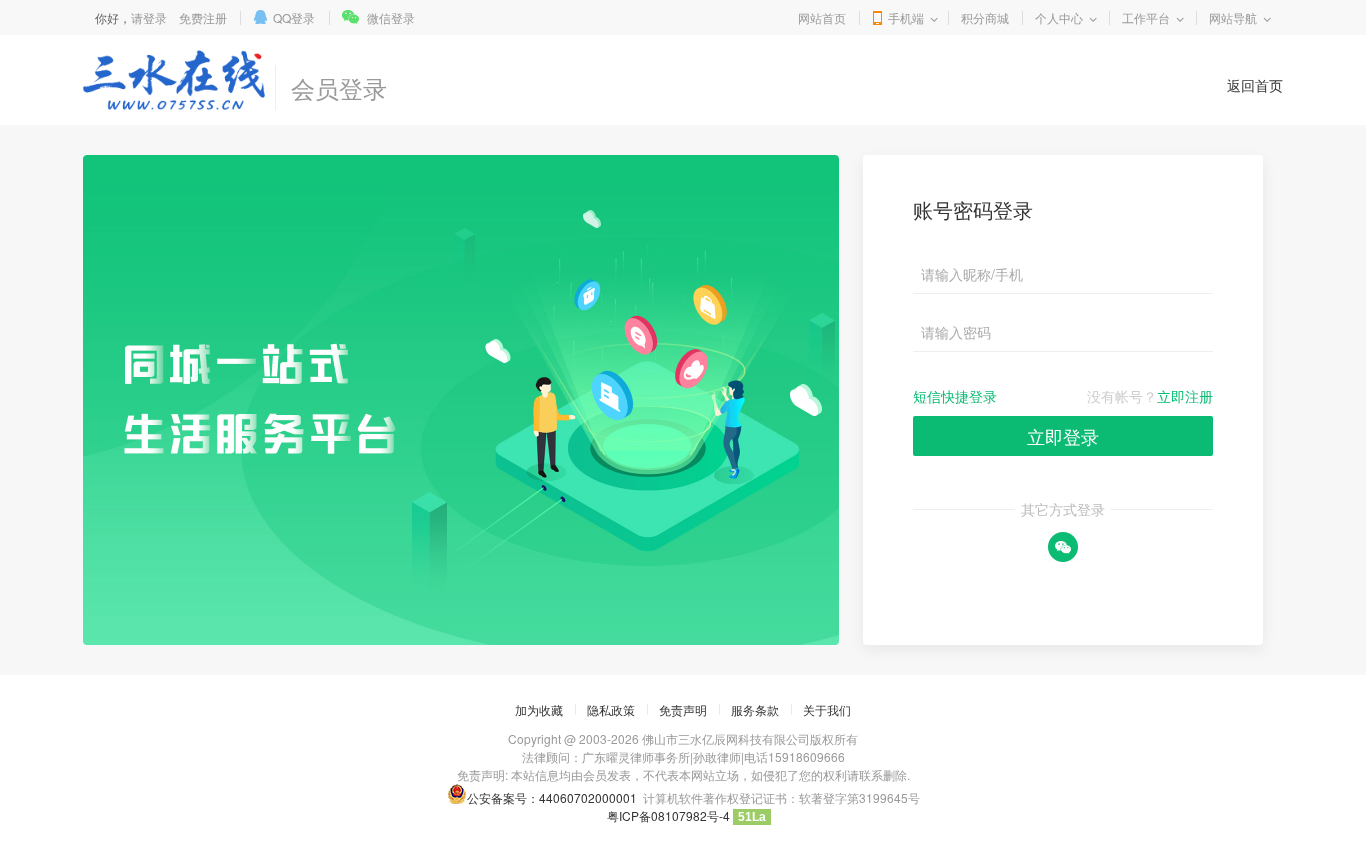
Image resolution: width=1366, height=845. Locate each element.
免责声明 (683, 709)
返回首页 (1255, 85)
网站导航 (1233, 17)
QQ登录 (294, 17)
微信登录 (391, 17)
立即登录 (1063, 436)
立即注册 (1185, 396)
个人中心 (1059, 17)
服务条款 (755, 709)
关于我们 (827, 709)
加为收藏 (539, 709)
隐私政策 (611, 709)
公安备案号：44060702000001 (552, 797)
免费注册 (203, 17)
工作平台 (1146, 17)
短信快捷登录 (955, 396)
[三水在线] (174, 80)
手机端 (906, 17)
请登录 (149, 17)
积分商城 (985, 17)
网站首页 (822, 17)
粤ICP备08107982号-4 (668, 815)
